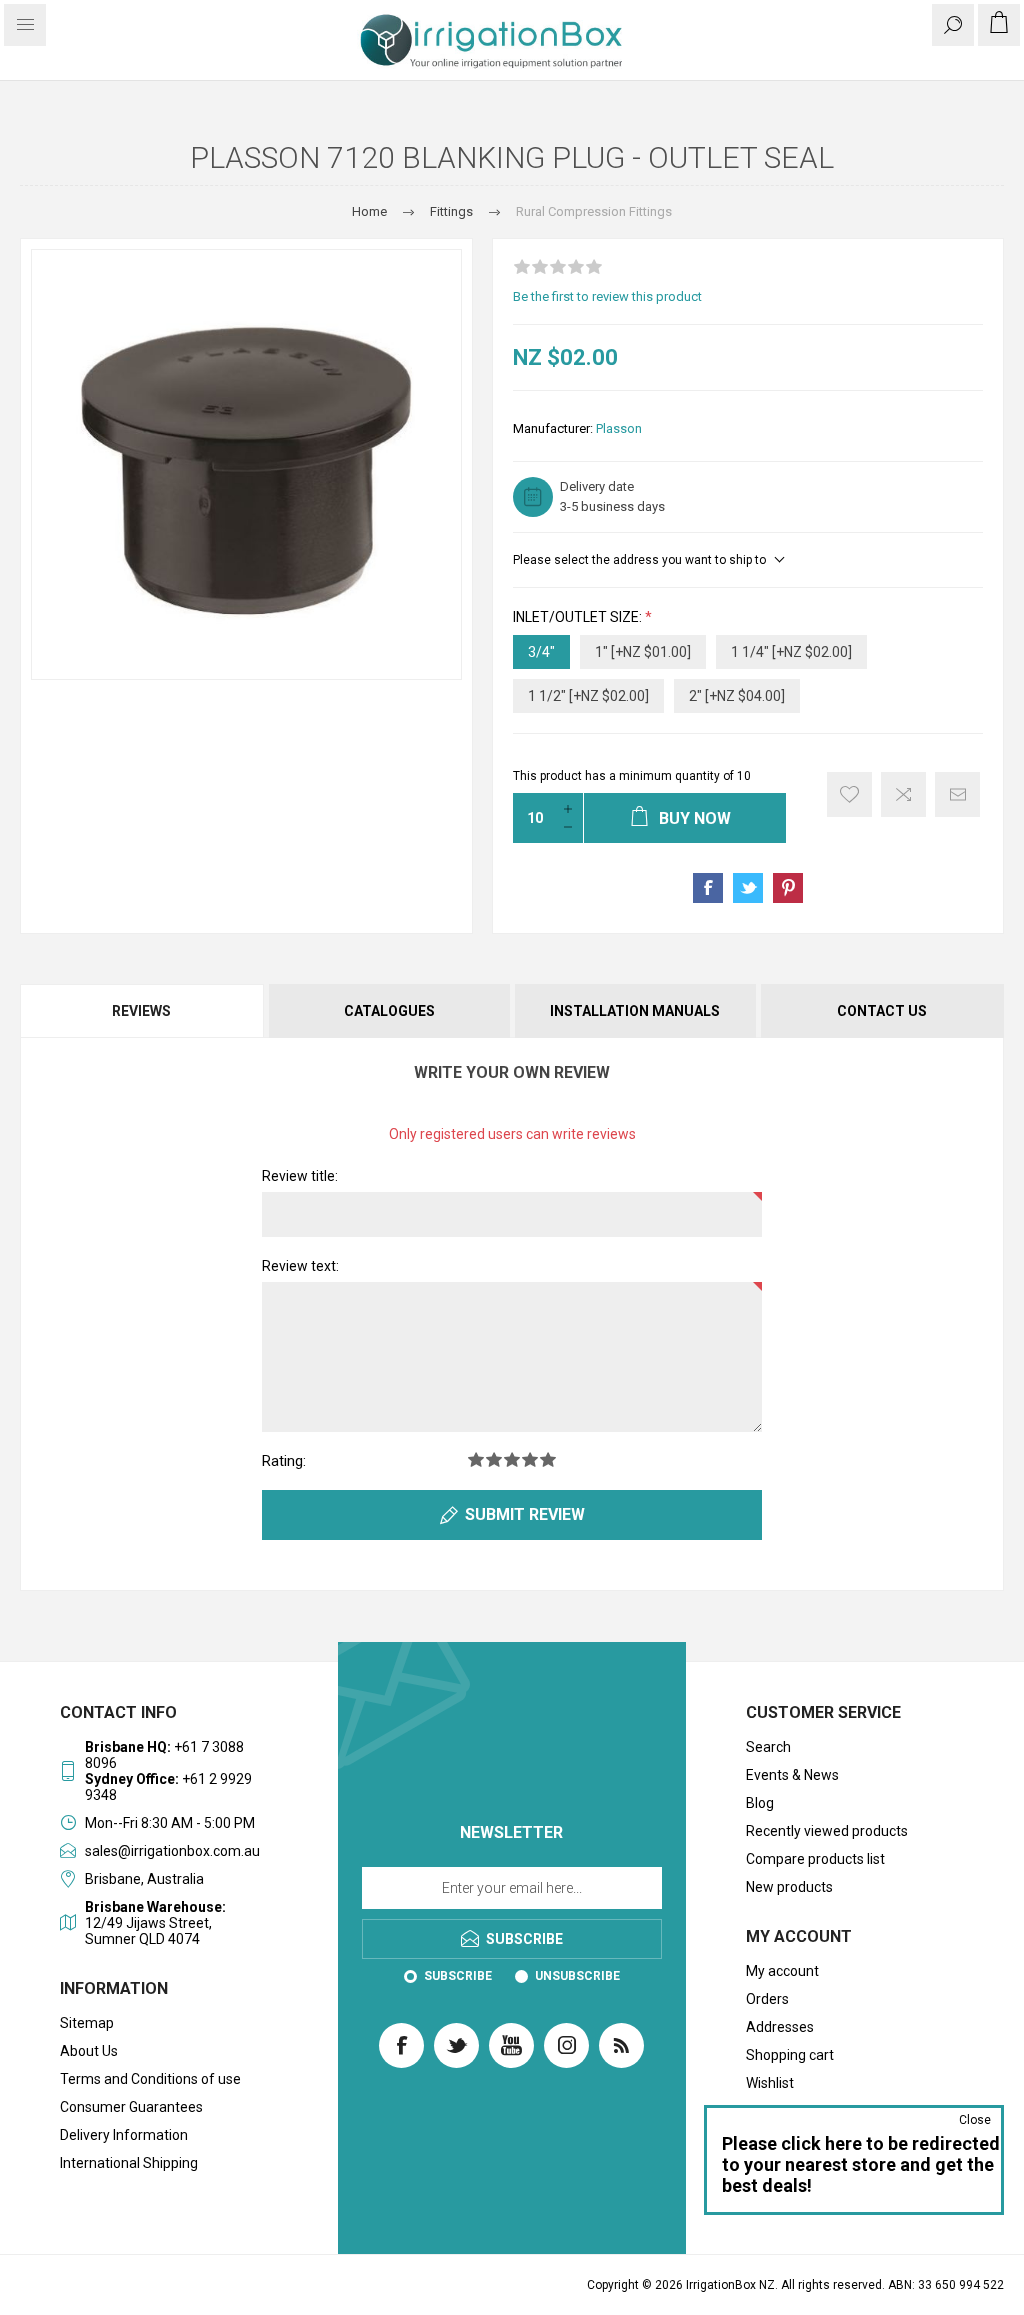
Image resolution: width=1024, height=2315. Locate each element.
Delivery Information (124, 2135)
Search (768, 1747)
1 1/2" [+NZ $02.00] (588, 696)
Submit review (525, 1514)
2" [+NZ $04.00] (737, 696)
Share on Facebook (708, 888)
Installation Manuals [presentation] (635, 1011)
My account (782, 1971)
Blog (760, 1803)
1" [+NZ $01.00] (643, 652)
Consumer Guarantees (131, 2107)
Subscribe (458, 1976)
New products (789, 1887)
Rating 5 (548, 1459)
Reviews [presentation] (141, 1011)
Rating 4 (530, 1459)
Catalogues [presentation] (389, 1011)
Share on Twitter (748, 888)
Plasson (619, 428)
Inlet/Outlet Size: (579, 617)
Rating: (284, 1461)
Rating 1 (476, 1459)
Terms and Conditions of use (150, 2079)
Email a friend (957, 794)
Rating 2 (494, 1459)
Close (975, 2120)
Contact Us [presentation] (882, 1011)
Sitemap (87, 2023)
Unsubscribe (577, 1976)
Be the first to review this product (607, 296)
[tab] (143, 1011)
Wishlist (770, 2083)
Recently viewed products (827, 1831)
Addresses (780, 2027)
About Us (89, 2051)
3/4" (541, 652)
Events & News (792, 1775)
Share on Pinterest (788, 888)
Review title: (300, 1176)
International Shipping (129, 2163)
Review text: (300, 1266)
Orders (767, 1999)
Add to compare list (903, 794)
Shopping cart (790, 2055)
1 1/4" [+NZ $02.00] (791, 652)
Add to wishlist (849, 794)
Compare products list (815, 1859)
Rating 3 (512, 1459)
